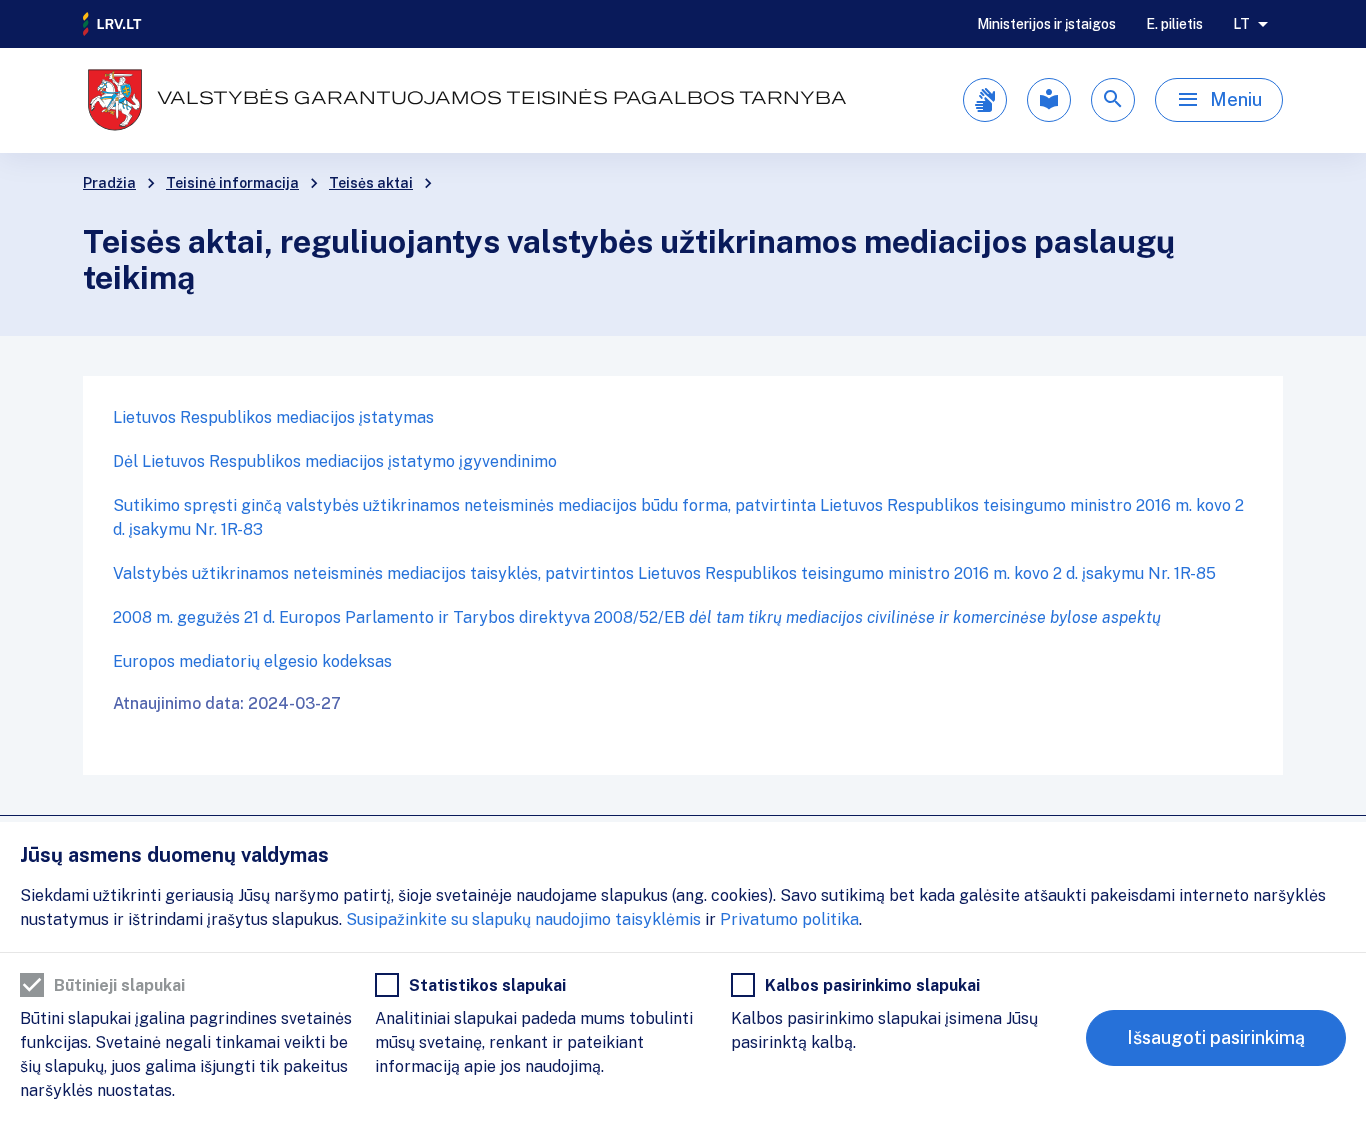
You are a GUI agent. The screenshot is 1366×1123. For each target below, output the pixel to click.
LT (1241, 24)
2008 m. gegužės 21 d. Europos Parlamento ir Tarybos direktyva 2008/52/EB (637, 617)
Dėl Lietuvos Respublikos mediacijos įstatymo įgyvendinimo (335, 461)
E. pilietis (1174, 24)
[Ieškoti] (1113, 100)
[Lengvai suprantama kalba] (1049, 100)
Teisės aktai (371, 183)
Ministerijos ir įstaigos (1046, 24)
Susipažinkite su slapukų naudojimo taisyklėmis (523, 919)
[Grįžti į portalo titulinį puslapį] (113, 24)
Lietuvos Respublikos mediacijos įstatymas (273, 417)
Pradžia (109, 183)
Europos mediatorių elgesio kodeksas (252, 661)
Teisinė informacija (232, 183)
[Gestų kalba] (985, 100)
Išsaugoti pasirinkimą (1216, 1037)
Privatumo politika (789, 919)
